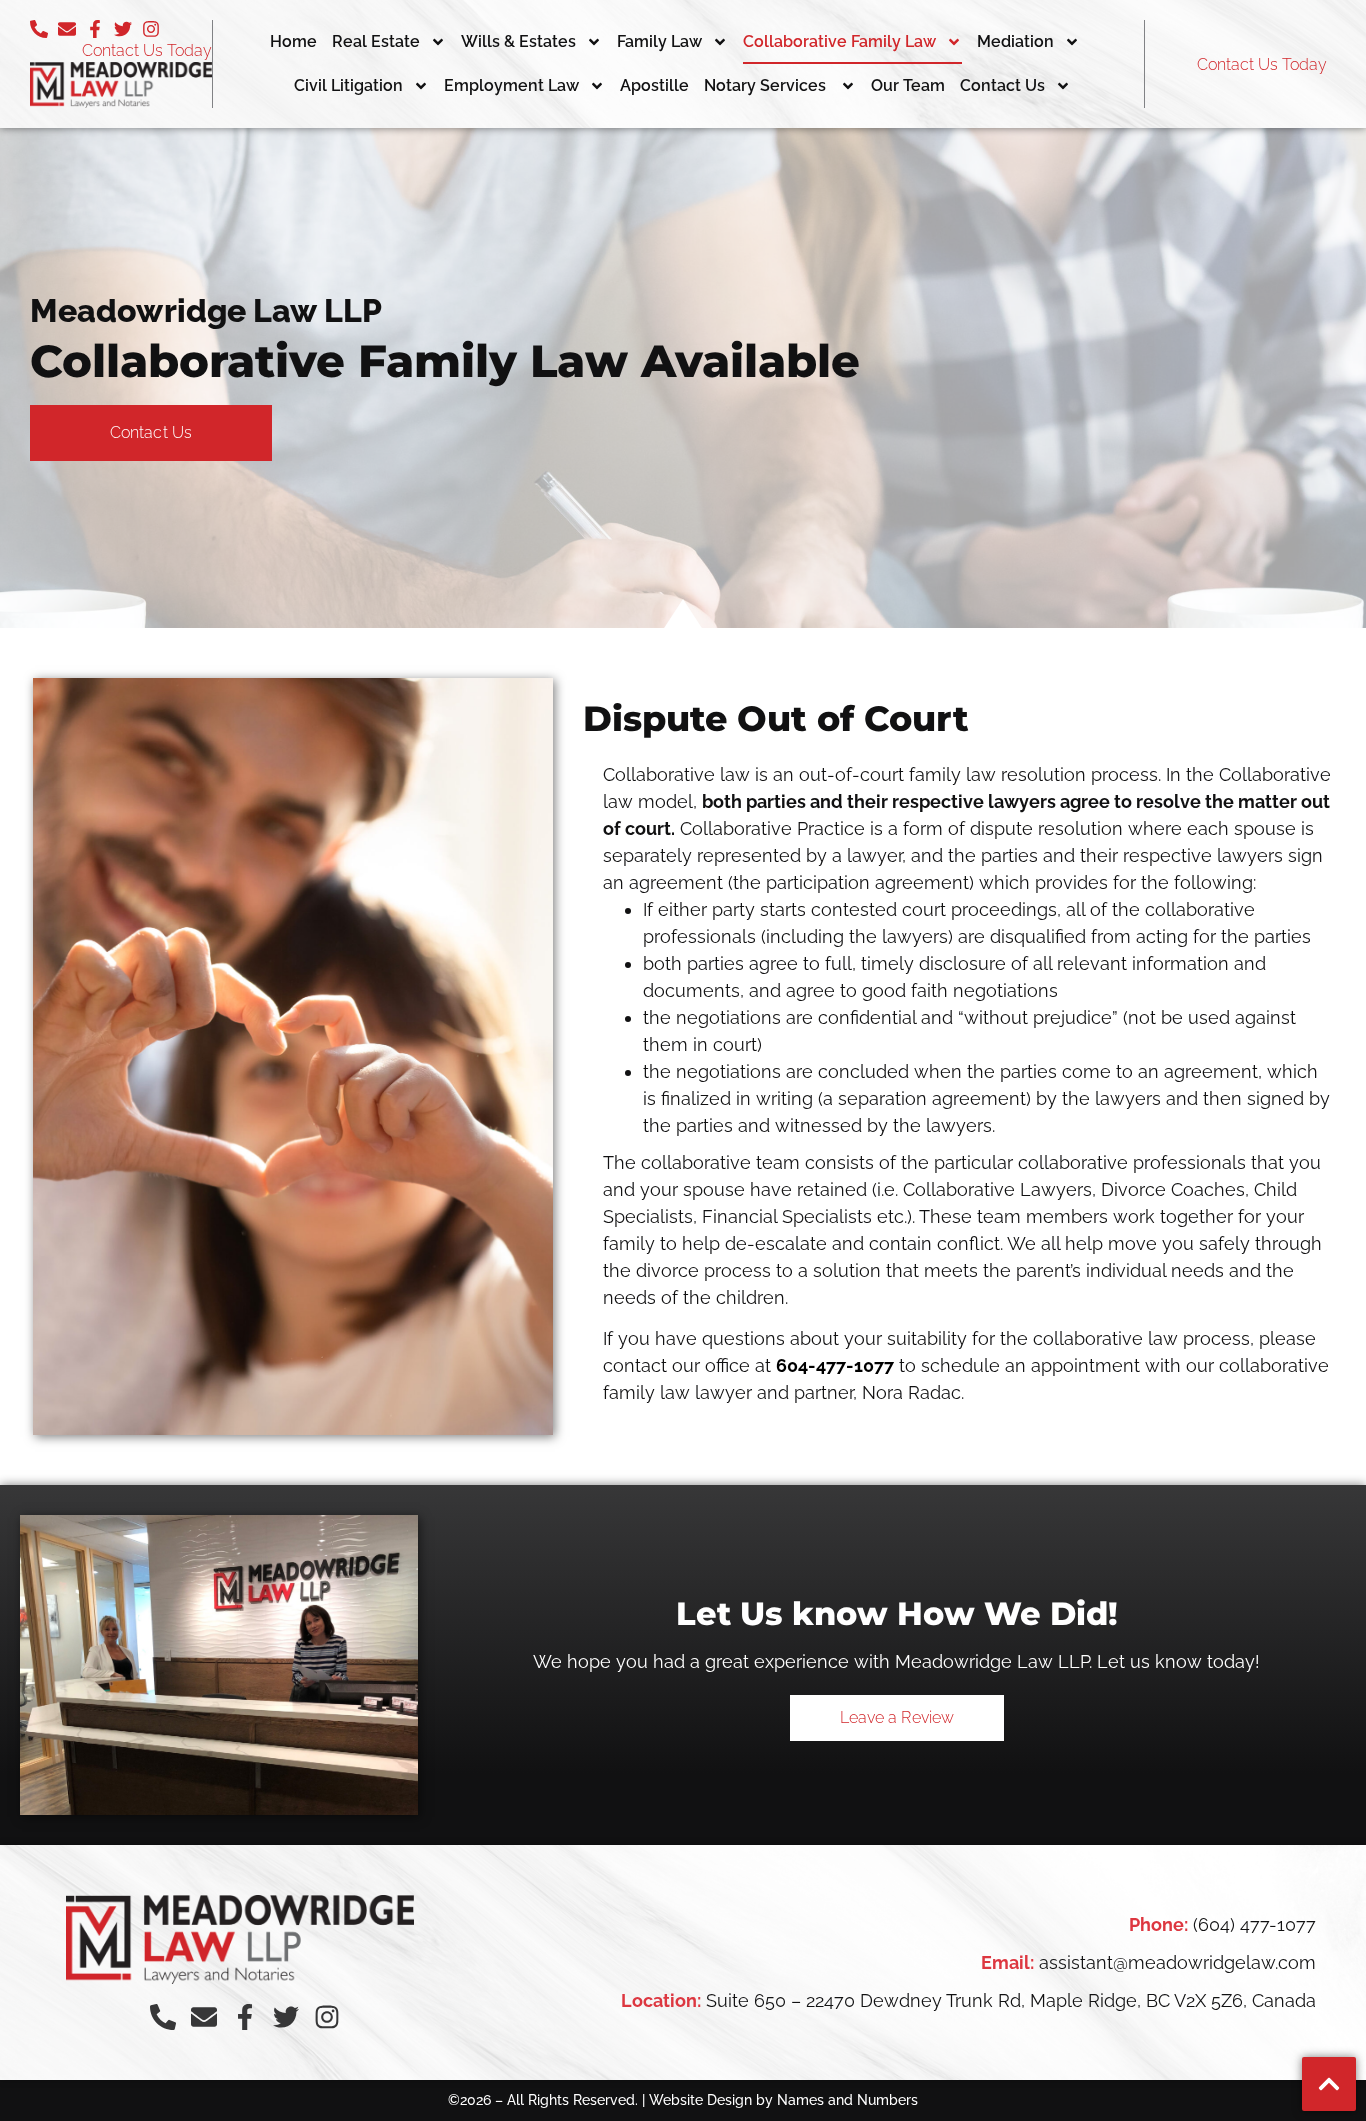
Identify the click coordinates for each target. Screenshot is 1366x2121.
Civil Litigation (348, 85)
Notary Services (767, 85)
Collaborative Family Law (839, 41)
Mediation (1015, 41)
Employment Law (511, 85)
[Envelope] (67, 29)
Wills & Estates (518, 41)
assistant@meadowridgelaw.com (1177, 1962)
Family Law (659, 41)
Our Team (908, 85)
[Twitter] (123, 29)
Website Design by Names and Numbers (783, 2100)
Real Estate (376, 41)
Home (293, 41)
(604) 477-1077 (1254, 1924)
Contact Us (1002, 85)
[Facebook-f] (95, 29)
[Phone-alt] (39, 29)
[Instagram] (151, 29)
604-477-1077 (835, 1365)
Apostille (654, 85)
